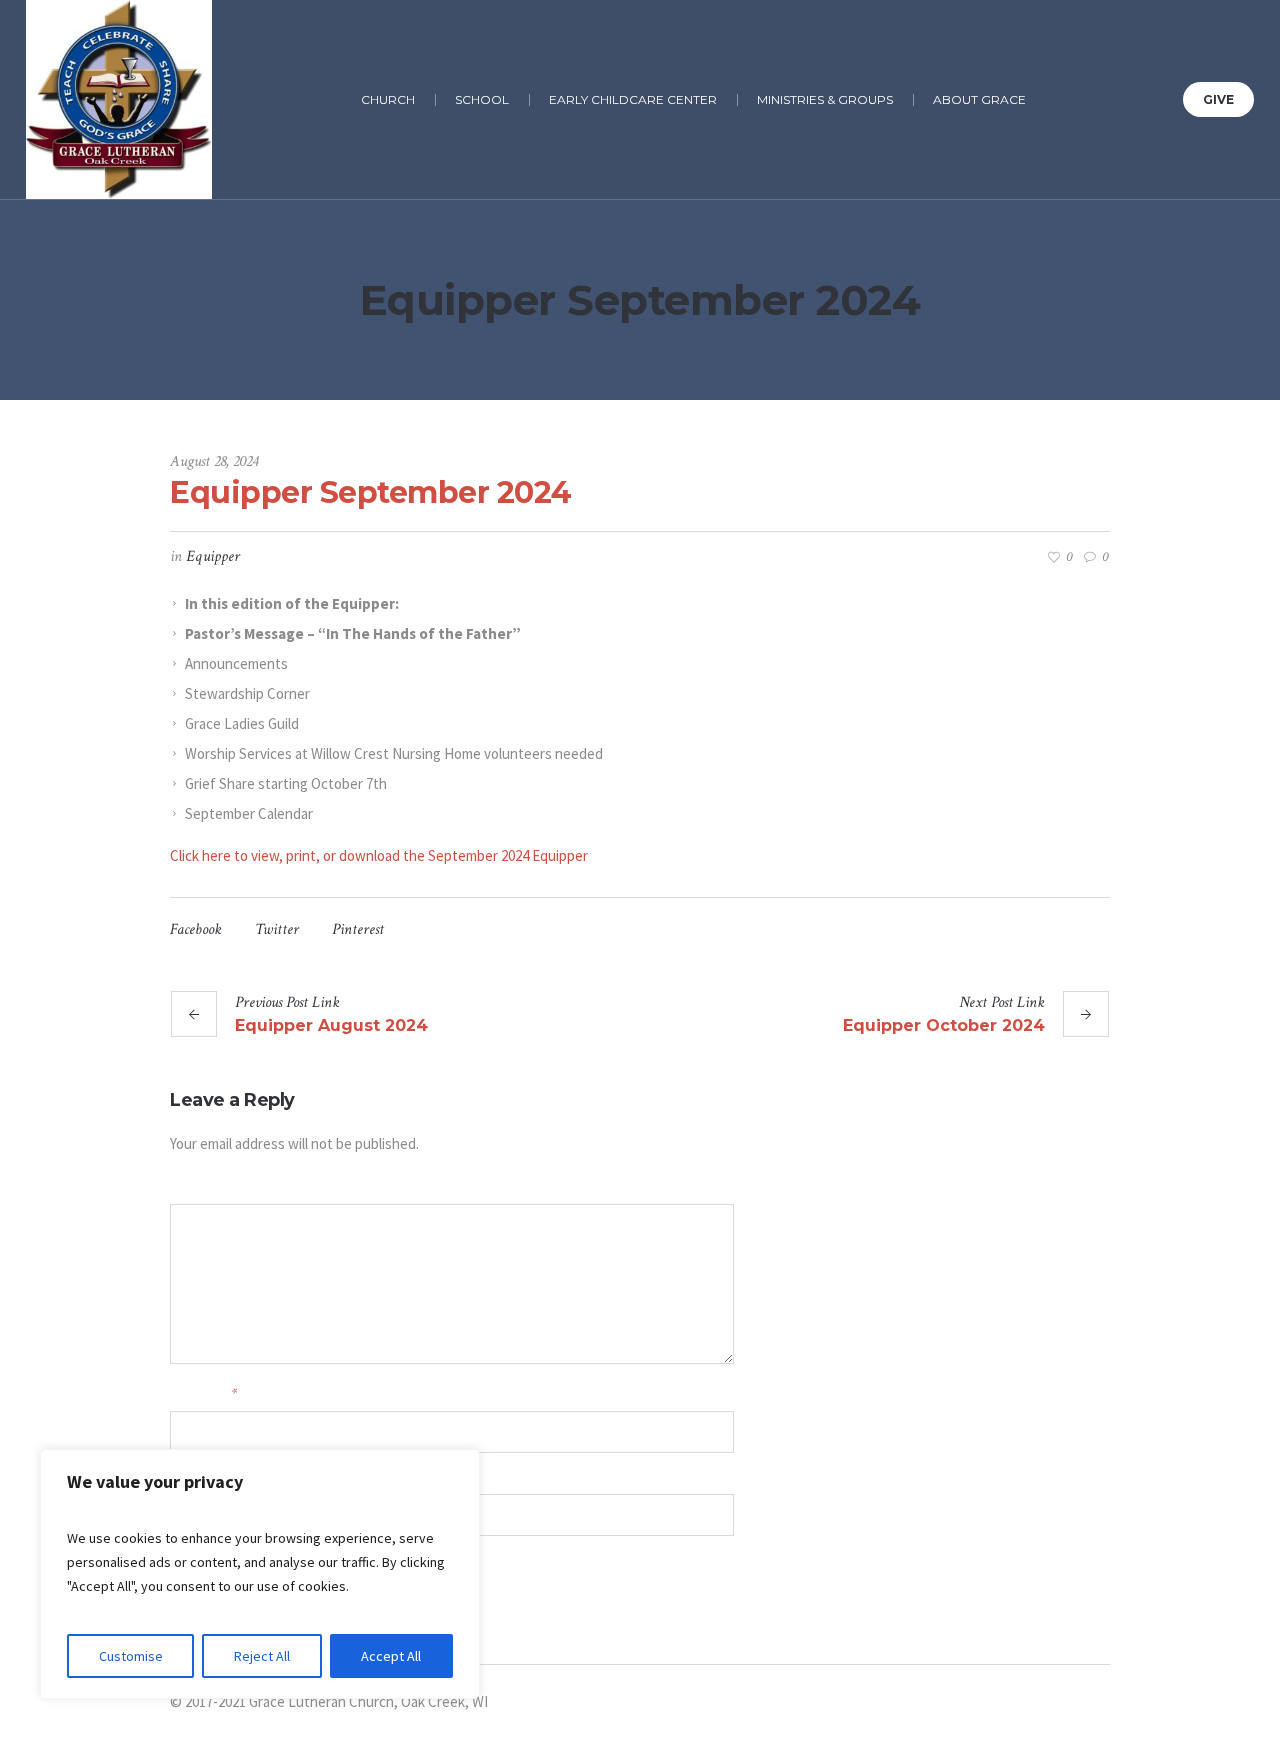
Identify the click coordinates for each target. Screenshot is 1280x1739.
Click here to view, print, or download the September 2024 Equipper (379, 855)
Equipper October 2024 (944, 1025)
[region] (260, 1574)
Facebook (196, 929)
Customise (131, 1656)
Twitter (277, 929)
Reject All (262, 1656)
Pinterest (358, 929)
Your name (203, 1393)
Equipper (213, 556)
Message (191, 1186)
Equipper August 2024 (331, 1025)
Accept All (391, 1656)
